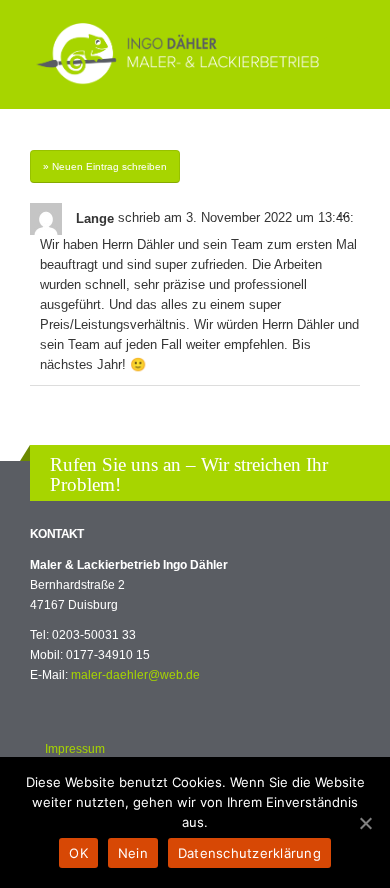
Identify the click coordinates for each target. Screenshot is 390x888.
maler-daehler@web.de (135, 674)
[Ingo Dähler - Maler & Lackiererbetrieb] (177, 54)
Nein (133, 853)
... (349, 218)
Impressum (75, 748)
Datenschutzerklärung (249, 853)
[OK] (365, 823)
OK (78, 853)
